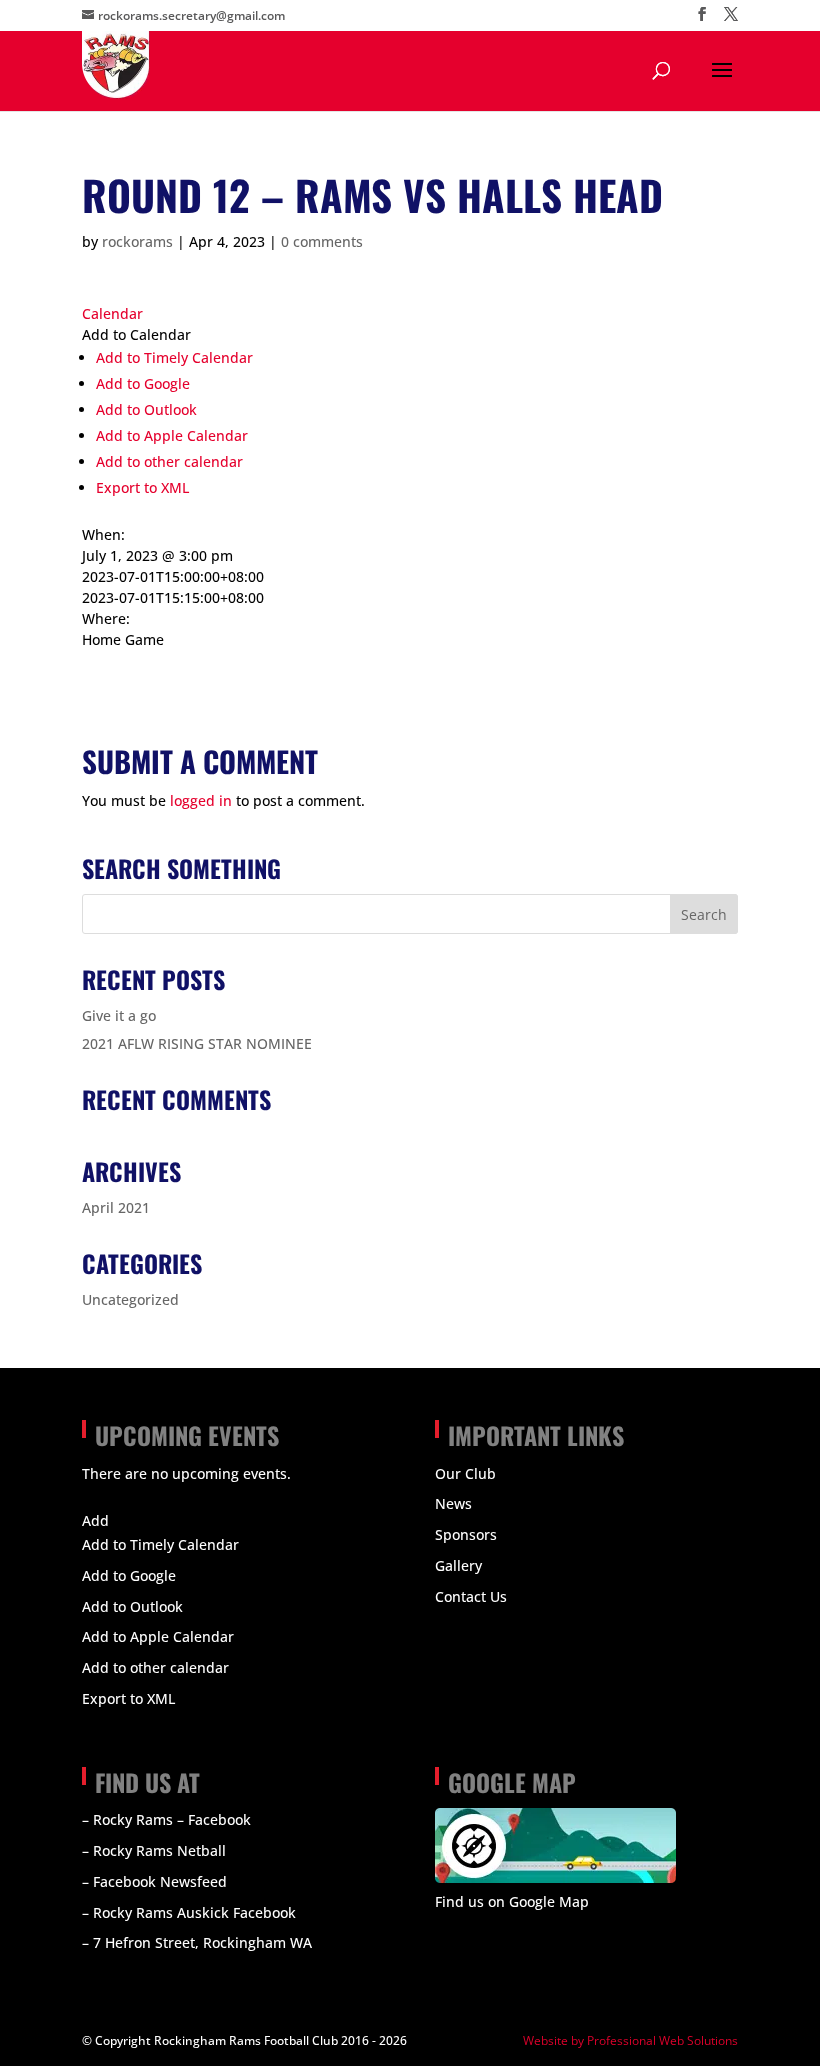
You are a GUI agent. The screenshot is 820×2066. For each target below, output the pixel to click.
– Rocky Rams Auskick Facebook (189, 1912)
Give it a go (119, 1015)
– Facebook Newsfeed (154, 1881)
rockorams (137, 241)
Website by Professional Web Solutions (630, 2040)
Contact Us (471, 1596)
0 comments (322, 241)
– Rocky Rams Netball (154, 1850)
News (453, 1503)
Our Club (465, 1473)
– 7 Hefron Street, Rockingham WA (197, 1942)
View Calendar (130, 1496)
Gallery (458, 1565)
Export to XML (142, 487)
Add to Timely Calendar (174, 357)
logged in (201, 800)
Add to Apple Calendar (172, 435)
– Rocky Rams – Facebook (166, 1819)
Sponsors (466, 1534)
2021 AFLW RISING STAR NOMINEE (197, 1043)
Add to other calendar (169, 461)
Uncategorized (130, 1299)
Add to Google (143, 383)
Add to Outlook (146, 409)
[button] (136, 334)
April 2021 (116, 1207)
